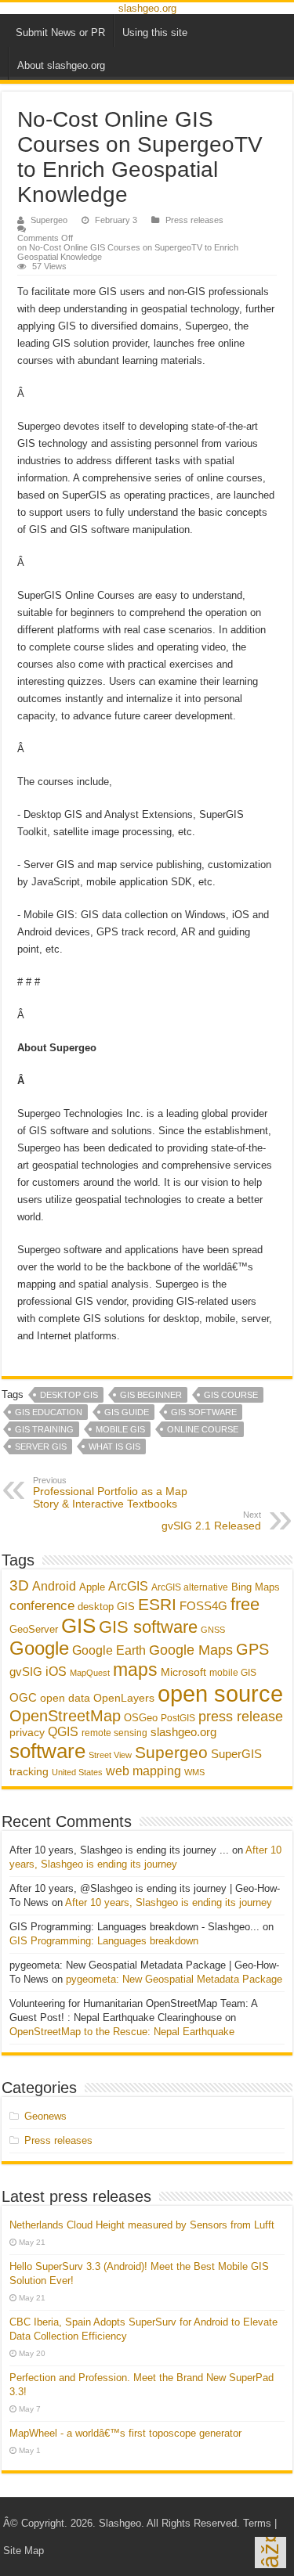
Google (39, 1648)
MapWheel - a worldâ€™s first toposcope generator (125, 2433)
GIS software (204, 1412)
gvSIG (26, 1672)
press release (241, 1716)
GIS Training (44, 1429)
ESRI (157, 1605)
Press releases (194, 220)
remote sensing (114, 1733)
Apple (92, 1587)
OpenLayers (124, 1698)
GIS (78, 1626)
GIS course (231, 1395)
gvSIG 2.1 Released (211, 1521)
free (245, 1604)
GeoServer (34, 1629)
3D (19, 1585)
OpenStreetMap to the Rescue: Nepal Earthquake (122, 2032)
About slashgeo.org (61, 65)
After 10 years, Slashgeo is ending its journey (169, 1902)
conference (42, 1605)
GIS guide (127, 1412)
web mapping (143, 1771)
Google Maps (191, 1650)
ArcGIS (128, 1586)
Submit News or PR (60, 32)
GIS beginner (151, 1395)
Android (54, 1586)
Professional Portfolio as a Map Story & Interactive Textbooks (110, 1493)
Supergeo (49, 220)
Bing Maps (256, 1587)
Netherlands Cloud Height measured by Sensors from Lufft (142, 2225)
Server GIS (41, 1447)
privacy (27, 1732)
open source (220, 1693)
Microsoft (183, 1672)
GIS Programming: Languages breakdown (104, 1941)
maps (135, 1670)
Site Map (24, 2551)
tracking (29, 1772)
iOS (56, 1671)
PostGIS (178, 1718)
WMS (194, 1772)
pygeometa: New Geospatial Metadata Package (174, 1979)
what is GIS (114, 1447)
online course (203, 1429)
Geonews (45, 2116)
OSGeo (141, 1718)
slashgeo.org (147, 8)
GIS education (49, 1412)
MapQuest (90, 1673)
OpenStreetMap (65, 1716)
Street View (110, 1755)
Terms (257, 2523)
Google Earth (109, 1650)
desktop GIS (69, 1395)
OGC (23, 1697)
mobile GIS (120, 1429)
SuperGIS (236, 1754)
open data (65, 1698)
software (47, 1751)
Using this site (155, 32)
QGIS (63, 1732)
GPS (252, 1649)
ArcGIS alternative (190, 1587)
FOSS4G (203, 1606)
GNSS (213, 1630)
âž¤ (270, 2553)
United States (77, 1772)
